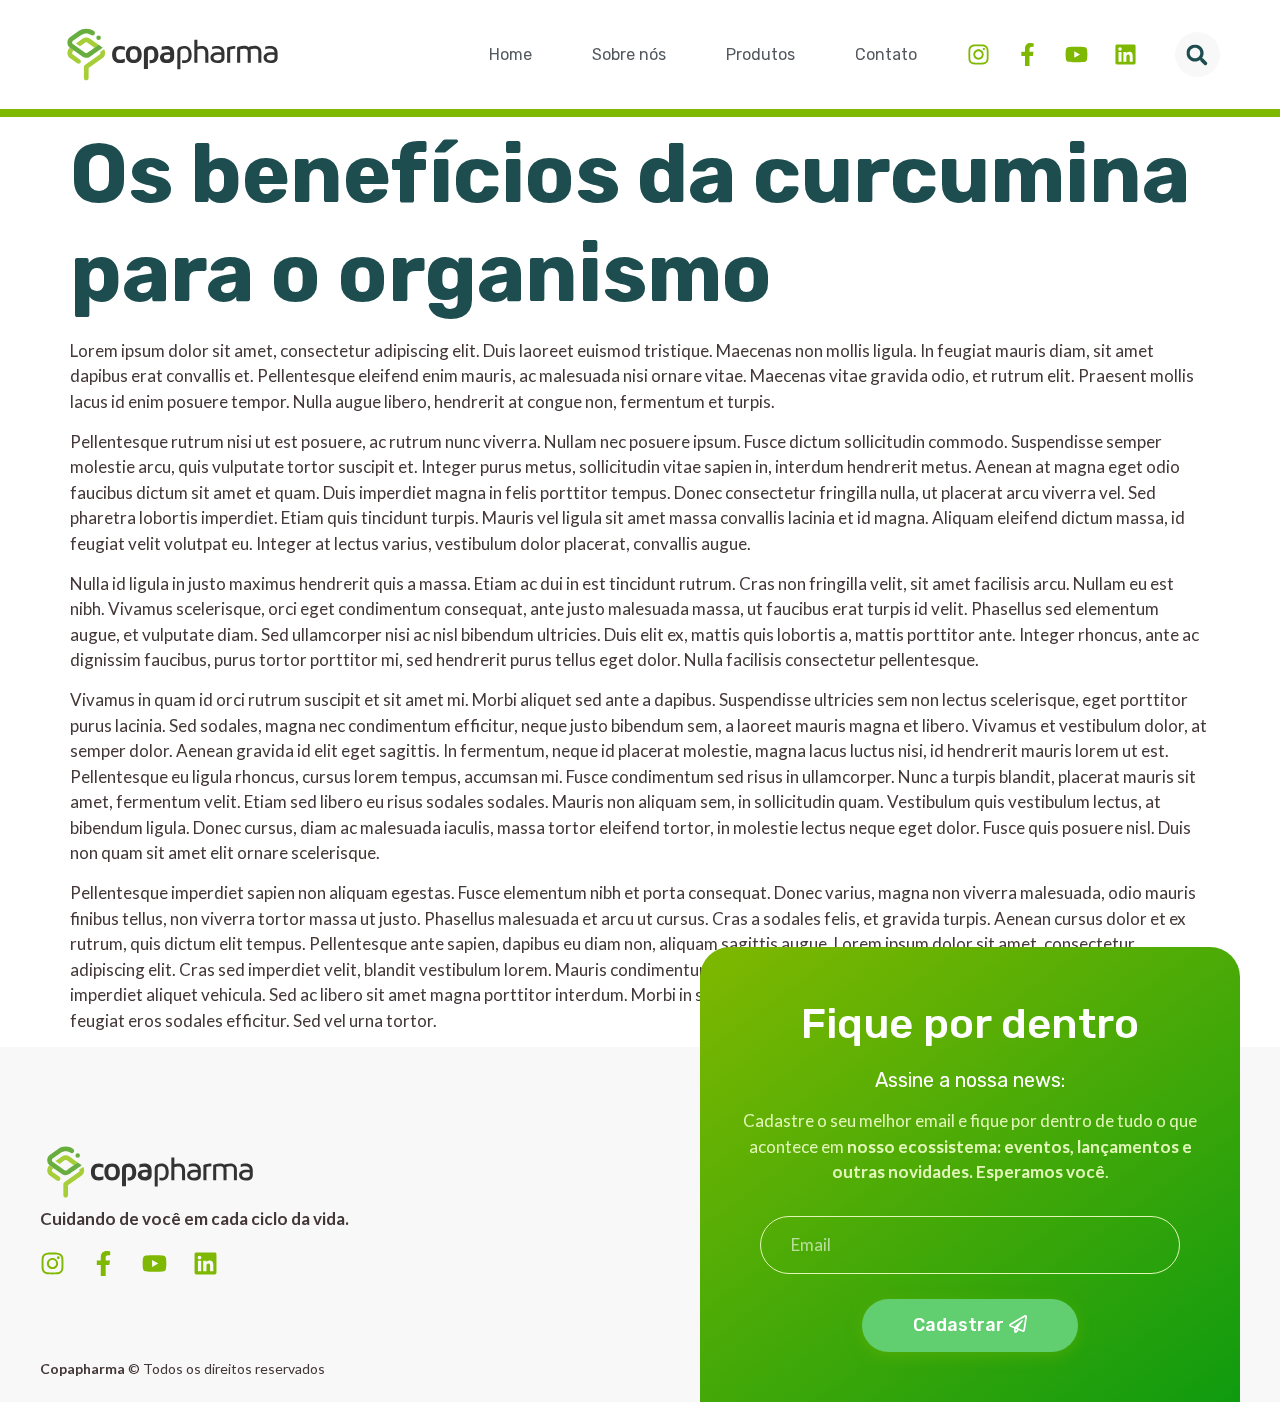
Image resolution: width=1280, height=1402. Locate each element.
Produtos (760, 54)
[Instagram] (978, 54)
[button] (1197, 54)
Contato (886, 54)
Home (510, 54)
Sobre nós (629, 54)
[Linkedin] (1125, 54)
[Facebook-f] (1027, 54)
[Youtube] (1076, 54)
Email (780, 1207)
